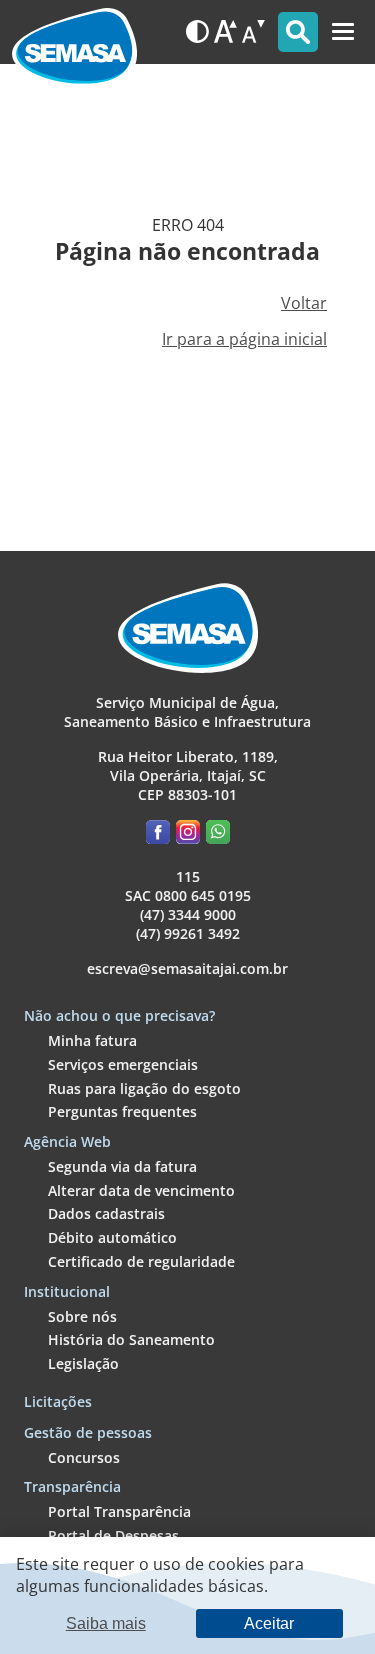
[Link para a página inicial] (74, 32)
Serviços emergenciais (123, 1064)
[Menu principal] (343, 32)
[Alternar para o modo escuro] (197, 31)
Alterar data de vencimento (141, 1190)
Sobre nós (82, 1316)
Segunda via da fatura (122, 1166)
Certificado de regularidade (141, 1261)
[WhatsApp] (218, 835)
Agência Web (67, 1141)
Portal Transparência (119, 1511)
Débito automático (112, 1237)
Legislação (83, 1363)
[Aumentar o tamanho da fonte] (225, 31)
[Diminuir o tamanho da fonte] (253, 31)
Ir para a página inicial (244, 339)
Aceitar (269, 1623)
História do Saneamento (131, 1339)
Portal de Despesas (113, 1535)
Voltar (304, 303)
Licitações (58, 1401)
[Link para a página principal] (188, 667)
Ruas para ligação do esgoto (144, 1088)
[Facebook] (161, 835)
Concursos (84, 1457)
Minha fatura (92, 1040)
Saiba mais (106, 1623)
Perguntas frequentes (122, 1111)
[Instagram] (191, 835)
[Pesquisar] (298, 32)
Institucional (67, 1291)
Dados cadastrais (106, 1213)
